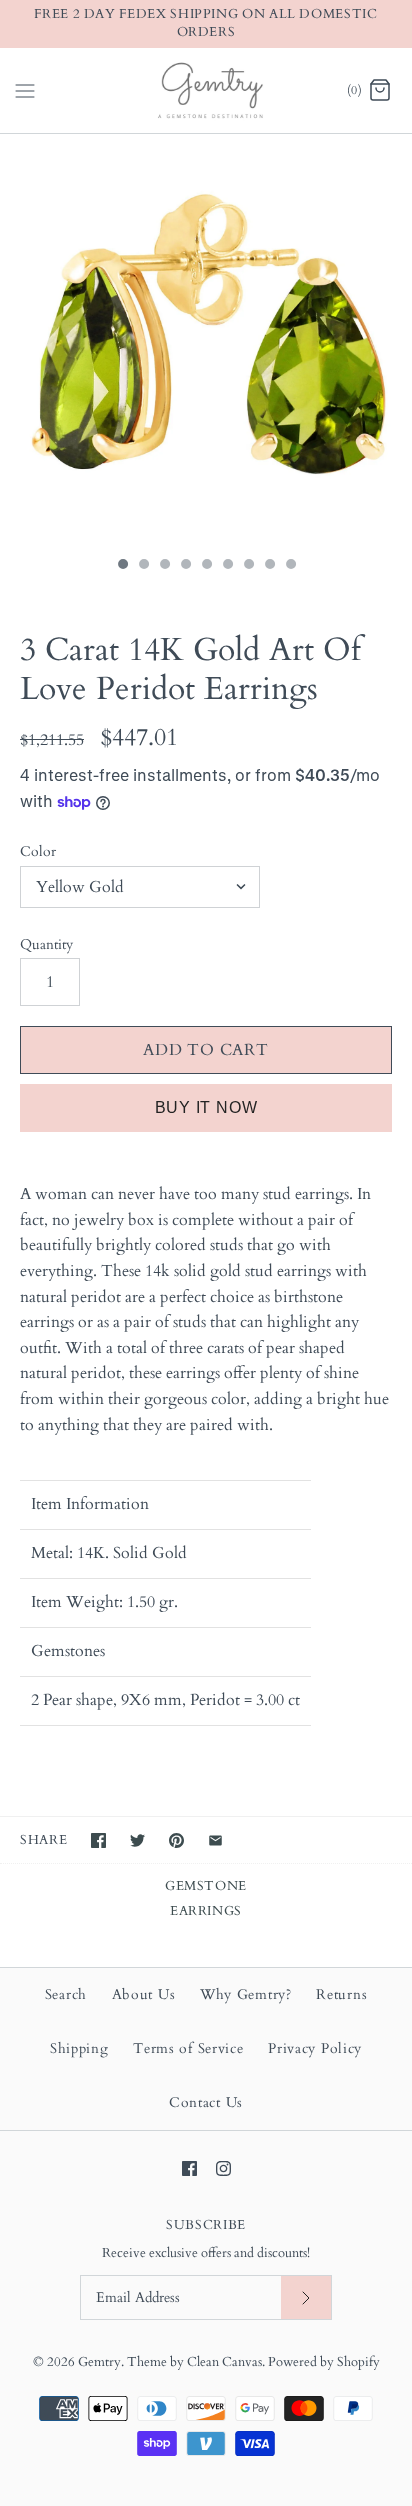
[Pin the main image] (176, 1840)
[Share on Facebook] (98, 1840)
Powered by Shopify (324, 2362)
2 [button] (143, 566)
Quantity (46, 944)
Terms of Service (188, 2048)
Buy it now (206, 1107)
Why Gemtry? (246, 1994)
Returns (341, 1994)
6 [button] (227, 566)
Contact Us (206, 2102)
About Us (144, 1994)
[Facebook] (189, 2168)
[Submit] (306, 2297)
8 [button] (269, 566)
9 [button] (290, 566)
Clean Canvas (224, 2362)
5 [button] (206, 566)
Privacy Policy (315, 2048)
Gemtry (99, 2362)
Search (66, 1994)
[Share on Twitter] (137, 1840)
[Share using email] (215, 1840)
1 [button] (122, 566)
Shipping (79, 2048)
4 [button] (185, 566)
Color (38, 851)
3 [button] (164, 566)
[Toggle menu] (25, 89)
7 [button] (248, 566)
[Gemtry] (206, 90)
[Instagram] (223, 2168)
